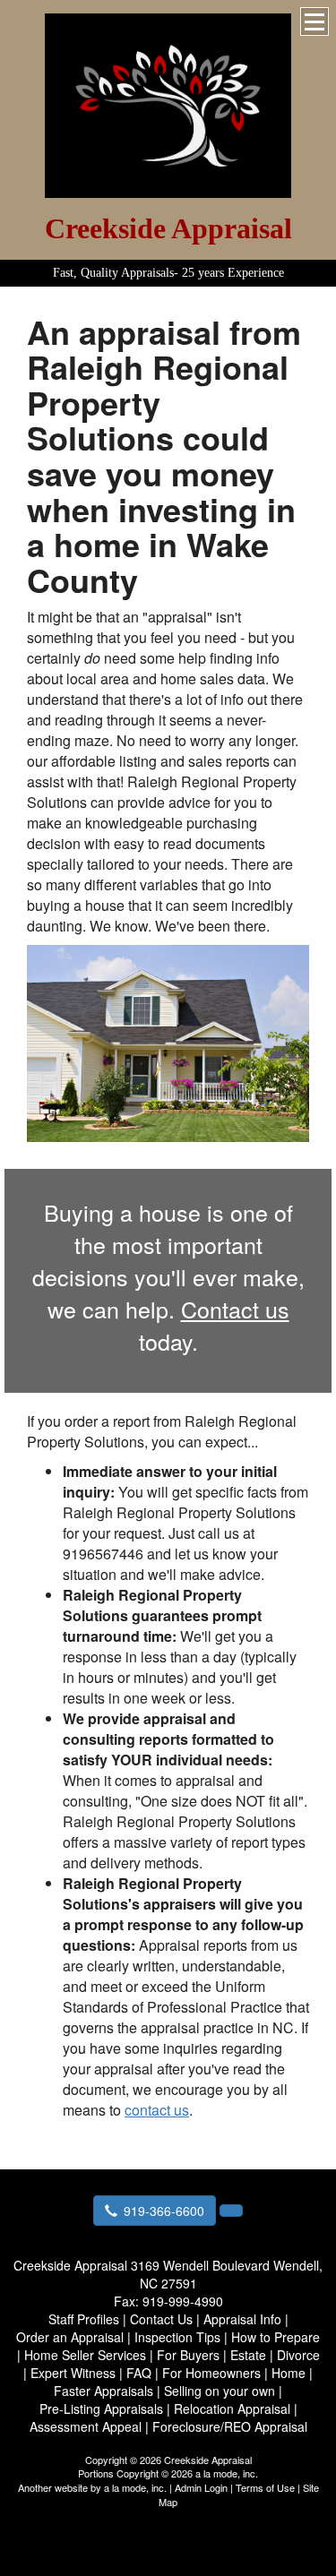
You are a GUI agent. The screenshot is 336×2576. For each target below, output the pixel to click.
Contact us (235, 1309)
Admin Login (201, 2487)
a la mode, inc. (135, 2487)
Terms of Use (265, 2487)
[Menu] (314, 21)
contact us (157, 2110)
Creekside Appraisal (168, 228)
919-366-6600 (164, 2211)
